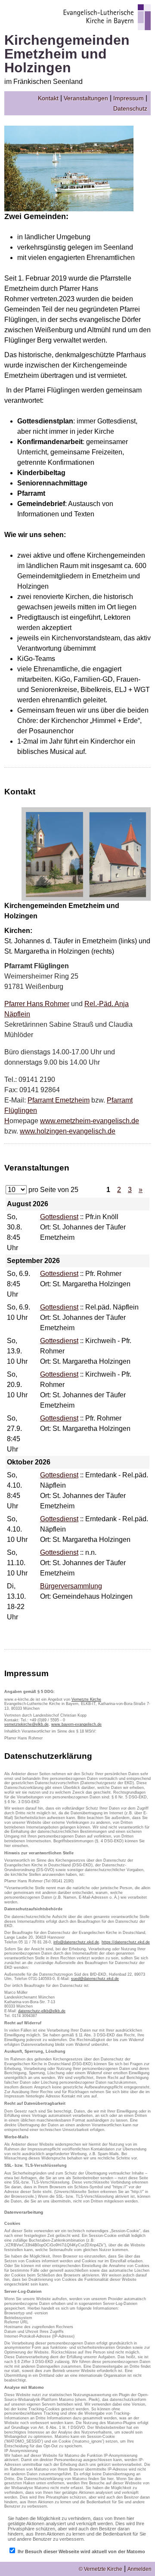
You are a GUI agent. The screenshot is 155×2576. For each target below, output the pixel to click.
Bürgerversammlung (71, 1586)
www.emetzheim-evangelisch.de (90, 1121)
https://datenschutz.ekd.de (126, 1942)
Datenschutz (130, 108)
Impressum (129, 98)
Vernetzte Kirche (86, 1699)
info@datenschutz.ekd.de (76, 1942)
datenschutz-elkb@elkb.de (42, 2011)
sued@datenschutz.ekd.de (95, 1979)
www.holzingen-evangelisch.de (68, 1131)
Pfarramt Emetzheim (59, 1100)
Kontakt (48, 98)
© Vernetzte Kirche (101, 2569)
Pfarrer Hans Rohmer (37, 1004)
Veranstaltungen (86, 98)
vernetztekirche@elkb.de (26, 1724)
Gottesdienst (59, 1217)
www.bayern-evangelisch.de (76, 1724)
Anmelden (139, 2569)
